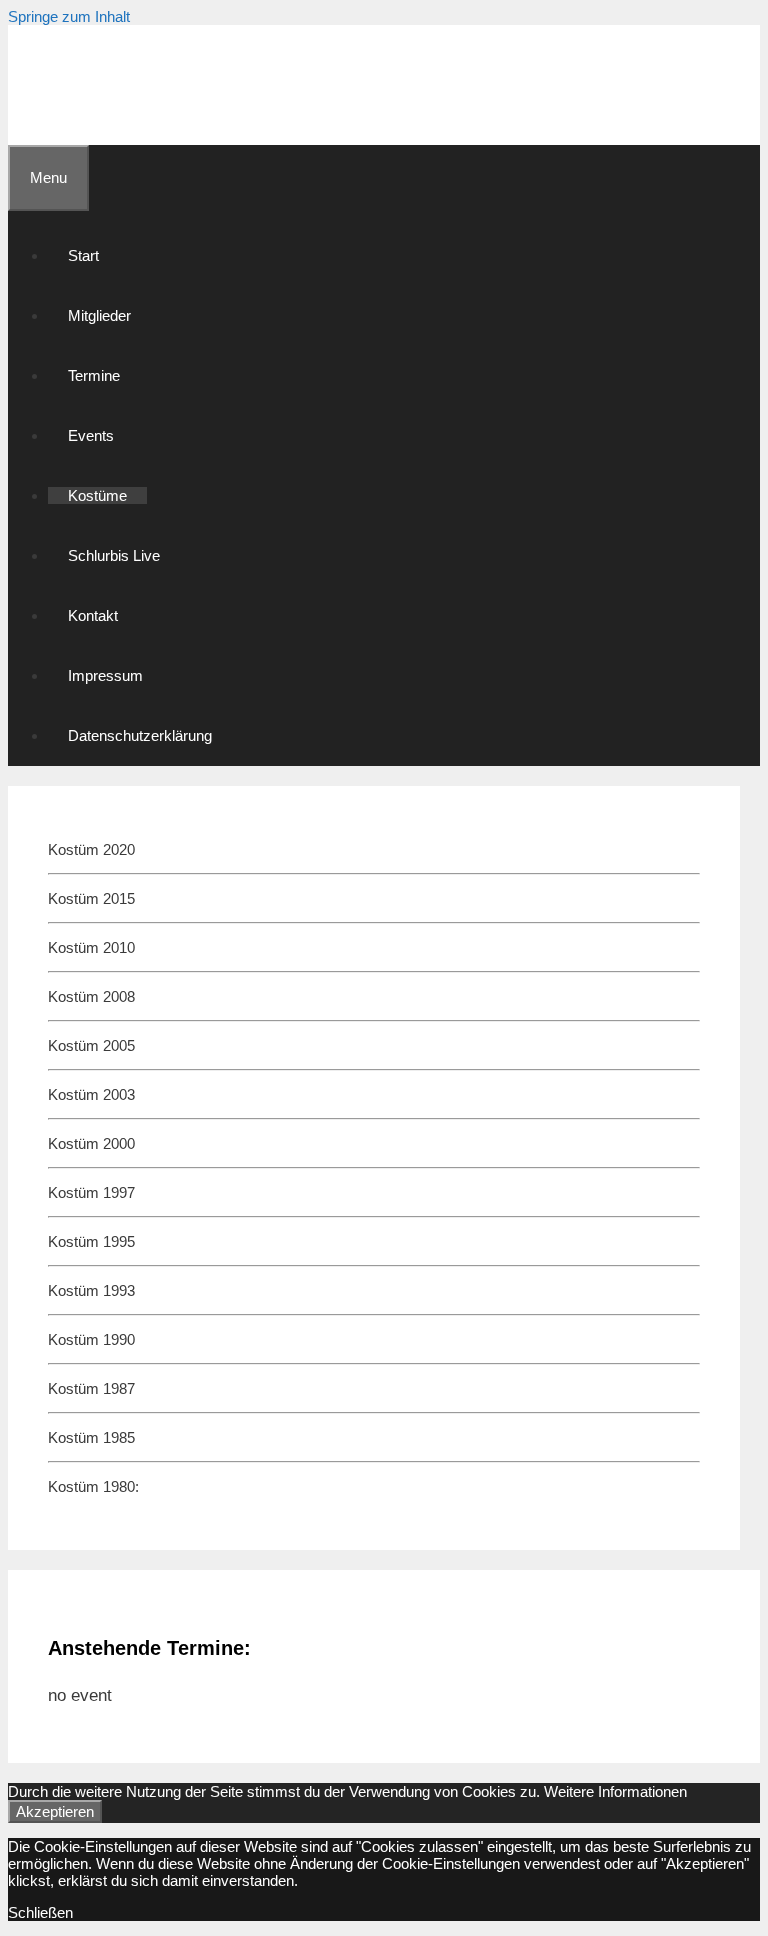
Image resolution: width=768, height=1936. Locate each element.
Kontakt (93, 615)
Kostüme (97, 495)
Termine (94, 375)
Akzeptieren (55, 1811)
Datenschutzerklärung (140, 735)
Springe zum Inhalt (69, 16)
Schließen (40, 1912)
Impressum (105, 675)
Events (91, 435)
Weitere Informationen (615, 1791)
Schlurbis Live (114, 555)
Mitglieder (99, 315)
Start (83, 255)
